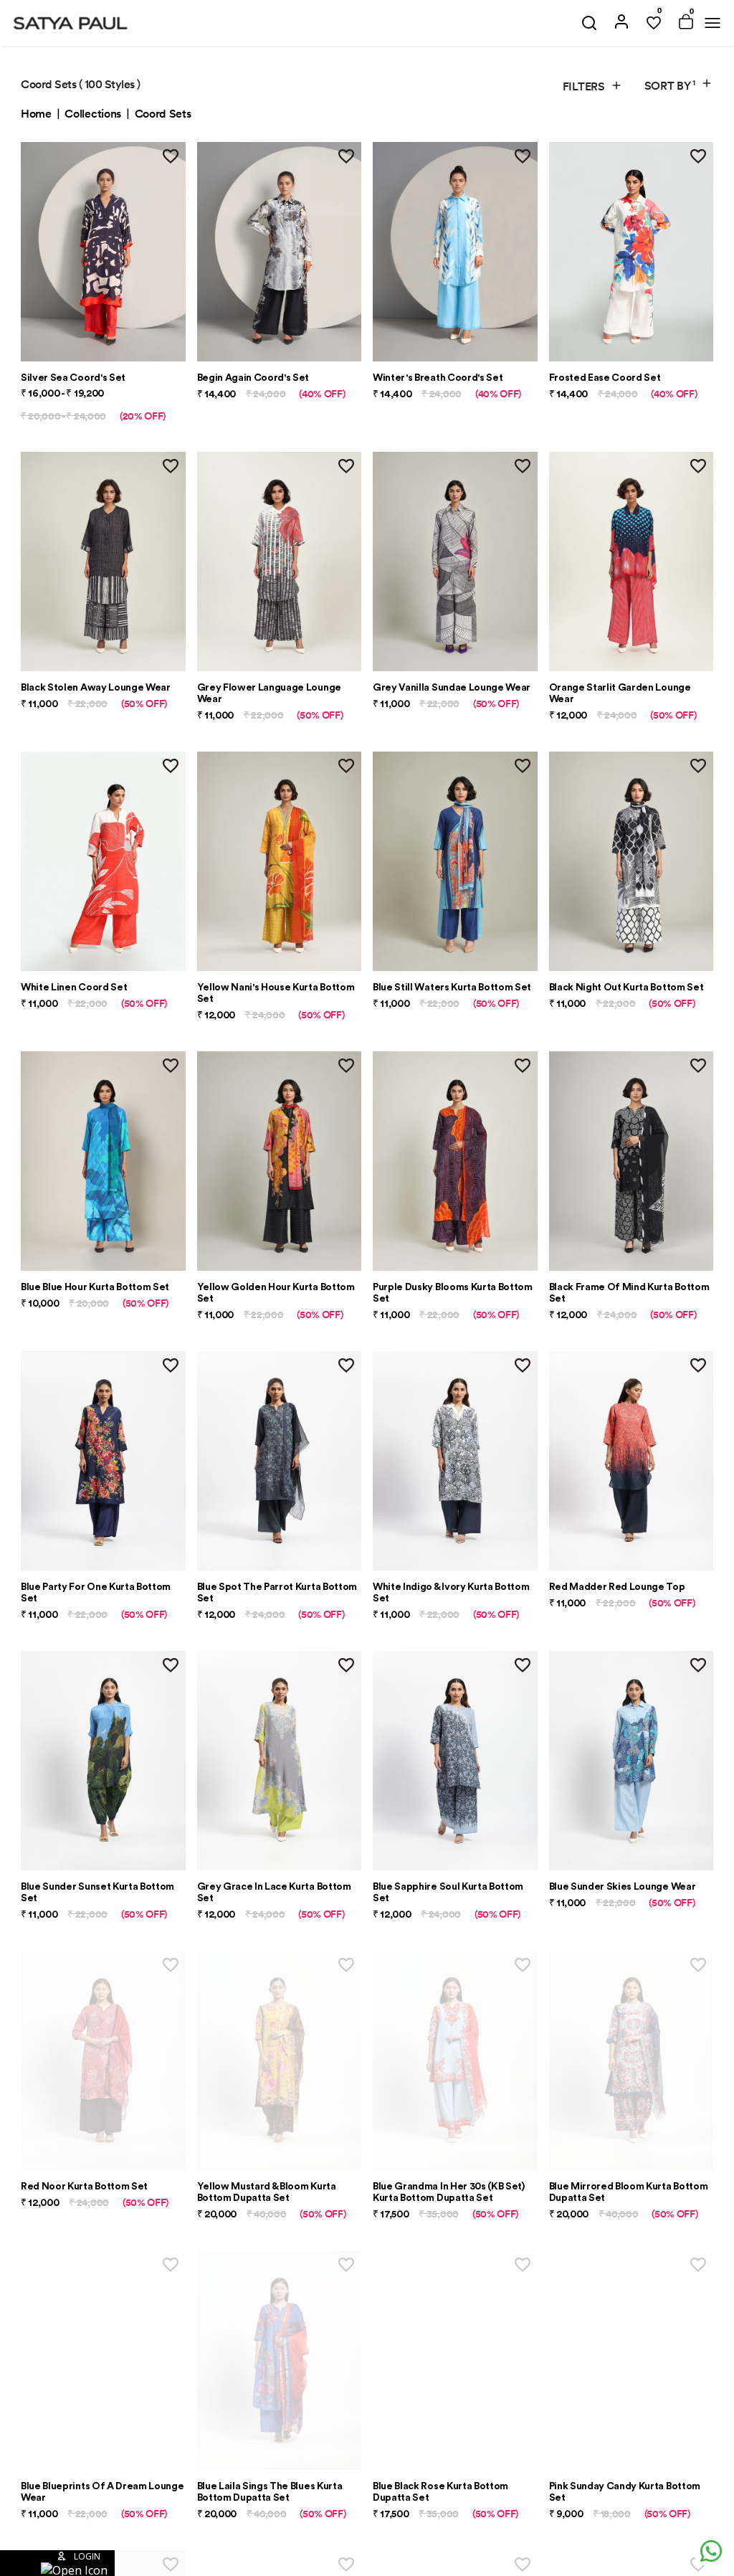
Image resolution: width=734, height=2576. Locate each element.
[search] (589, 23)
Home (36, 114)
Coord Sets (163, 114)
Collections (92, 114)
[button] (57, 2563)
